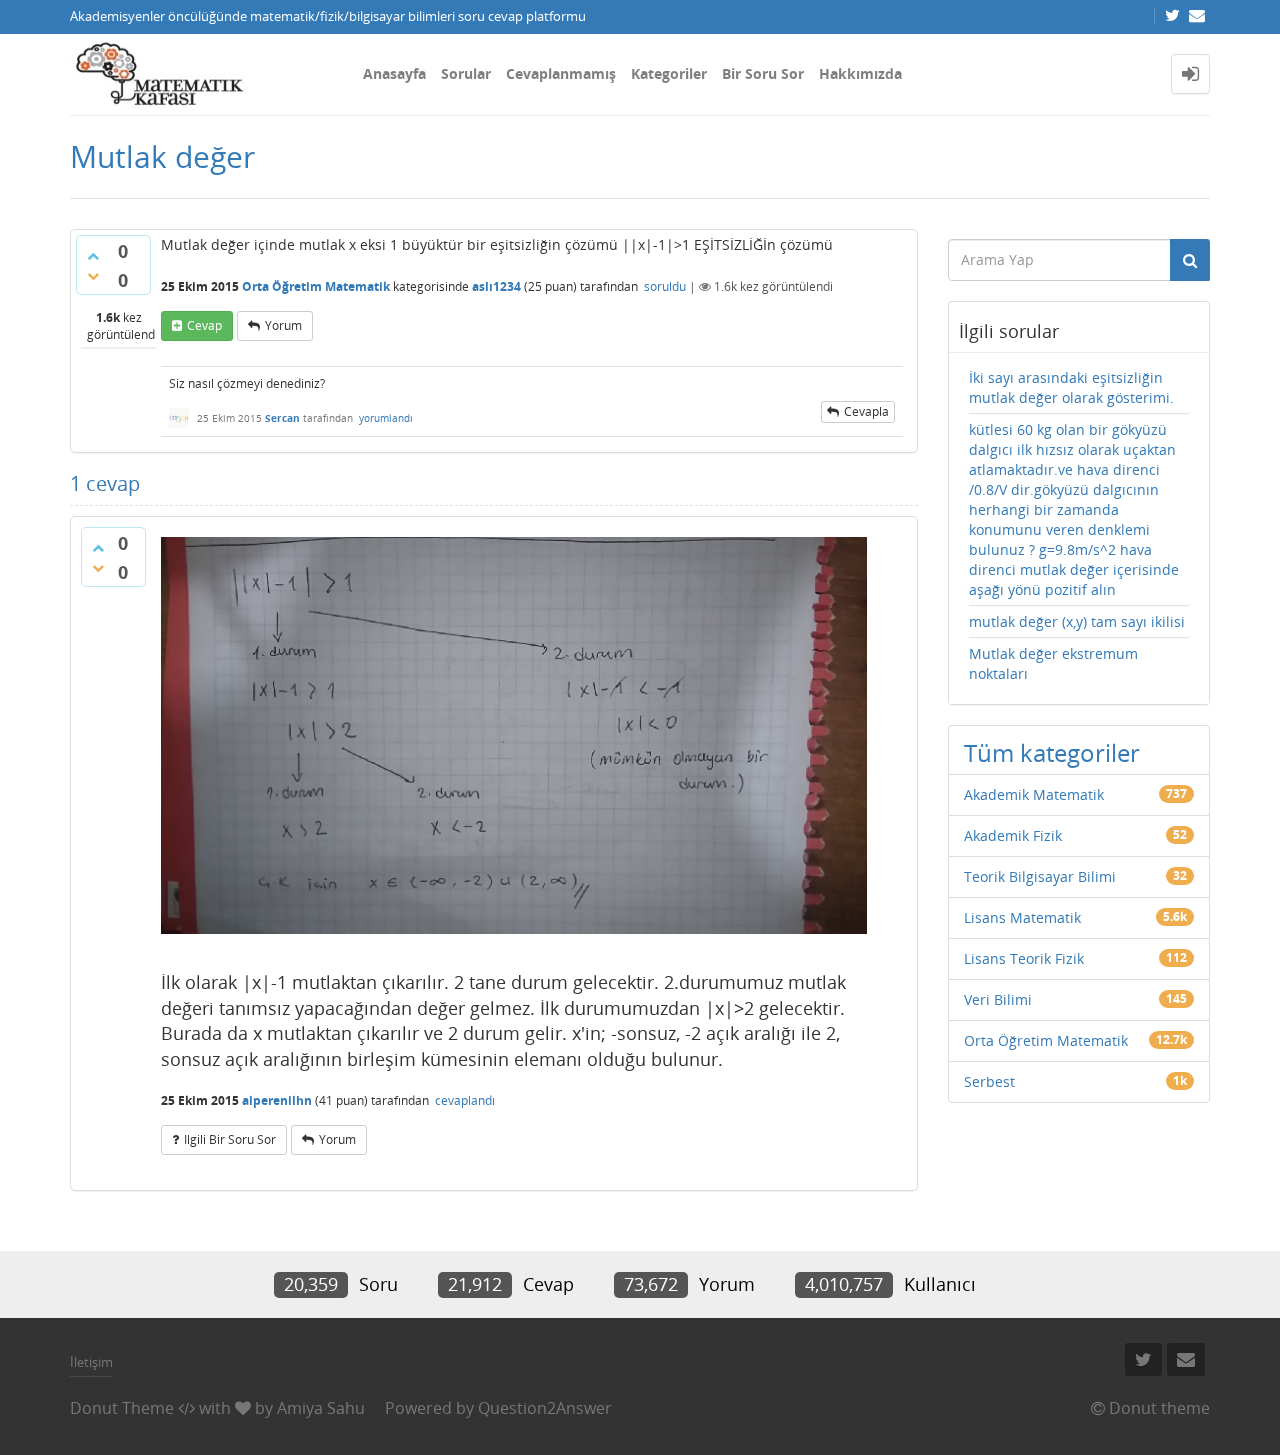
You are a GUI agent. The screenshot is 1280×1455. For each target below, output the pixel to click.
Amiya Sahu (321, 1408)
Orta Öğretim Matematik (316, 286)
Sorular (466, 73)
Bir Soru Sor (763, 73)
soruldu (665, 286)
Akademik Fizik (1013, 835)
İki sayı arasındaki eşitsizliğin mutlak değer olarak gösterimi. (1071, 387)
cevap (204, 325)
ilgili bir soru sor (230, 1139)
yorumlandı (386, 418)
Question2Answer (545, 1408)
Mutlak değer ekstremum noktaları (1053, 663)
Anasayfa (394, 73)
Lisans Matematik (1022, 917)
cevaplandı (465, 1100)
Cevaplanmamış (561, 73)
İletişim (91, 1362)
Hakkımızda (860, 73)
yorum (283, 325)
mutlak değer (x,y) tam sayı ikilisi (1077, 621)
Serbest (989, 1081)
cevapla (866, 411)
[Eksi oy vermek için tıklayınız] (93, 276)
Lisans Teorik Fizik (1024, 958)
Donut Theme (122, 1408)
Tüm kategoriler (1052, 752)
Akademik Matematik (1034, 794)
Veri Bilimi (998, 999)
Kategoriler (669, 73)
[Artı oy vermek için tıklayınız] (93, 256)
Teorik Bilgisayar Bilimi (1040, 876)
